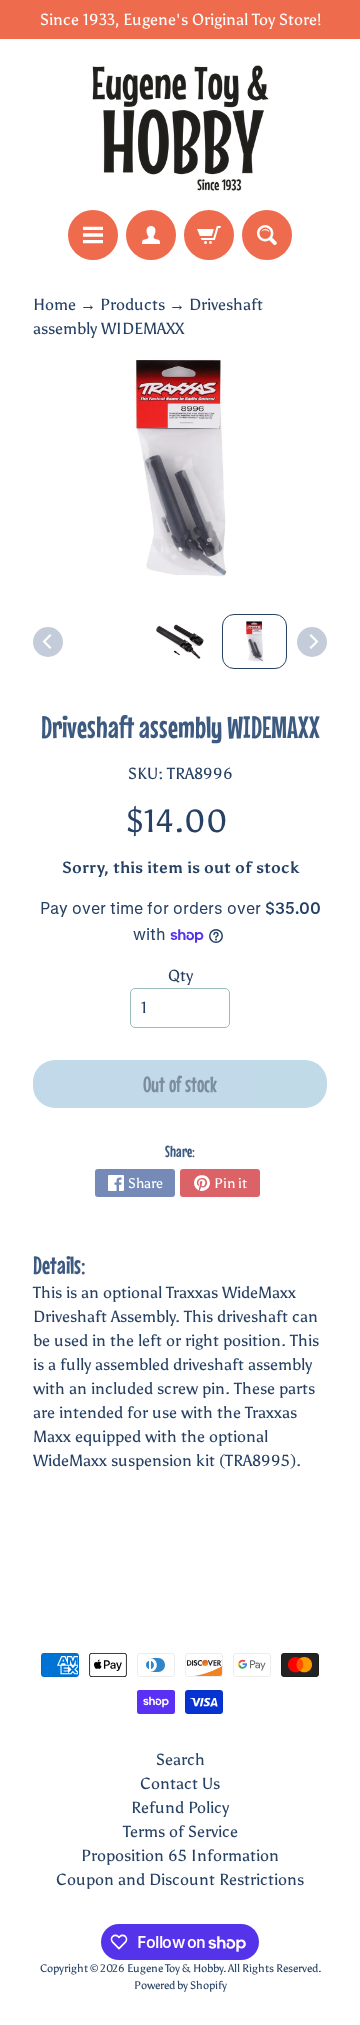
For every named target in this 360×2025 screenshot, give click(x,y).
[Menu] (93, 235)
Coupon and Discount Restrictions (180, 1879)
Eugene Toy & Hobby (175, 1968)
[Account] (151, 235)
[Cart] (209, 235)
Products (132, 304)
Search (180, 1759)
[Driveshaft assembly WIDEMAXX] (254, 641)
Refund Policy (180, 1807)
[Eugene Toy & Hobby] (180, 124)
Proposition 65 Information (180, 1855)
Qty (180, 975)
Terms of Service (180, 1831)
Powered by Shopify (180, 1985)
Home (54, 304)
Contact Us (180, 1783)
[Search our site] (267, 235)
